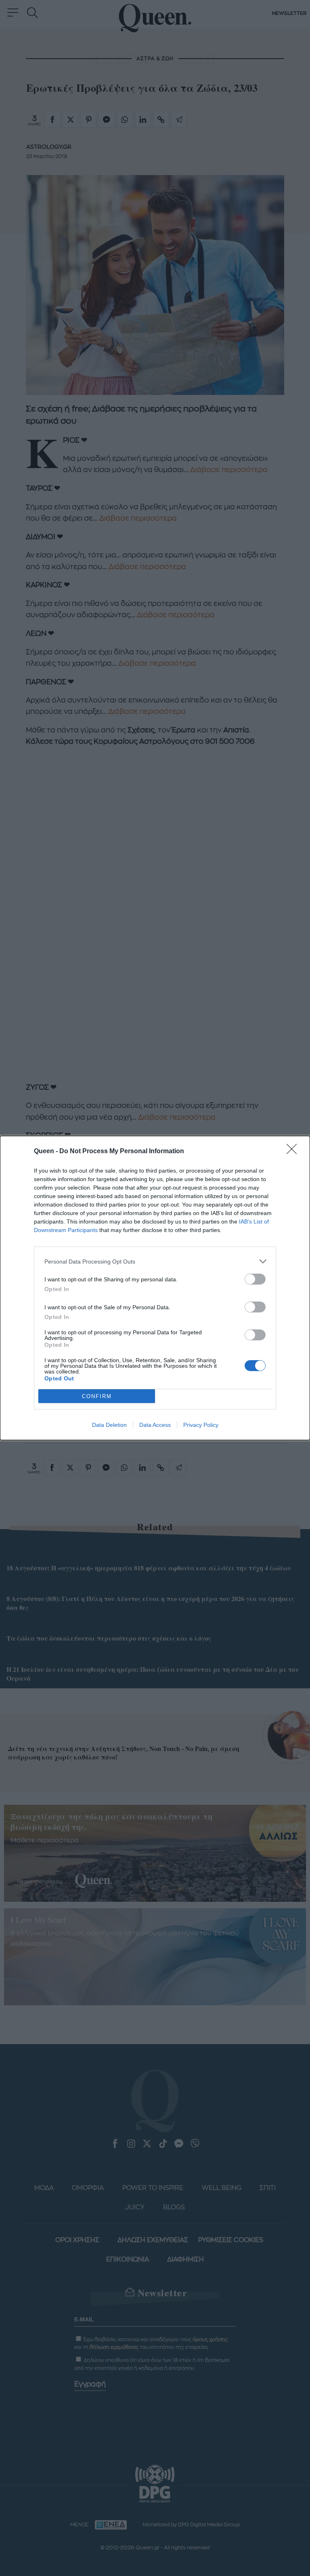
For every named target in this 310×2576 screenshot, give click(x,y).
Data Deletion (109, 1425)
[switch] (255, 1279)
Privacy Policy (201, 1425)
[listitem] (155, 1261)
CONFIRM (97, 1396)
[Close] (294, 1152)
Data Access (155, 1425)
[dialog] (155, 1288)
